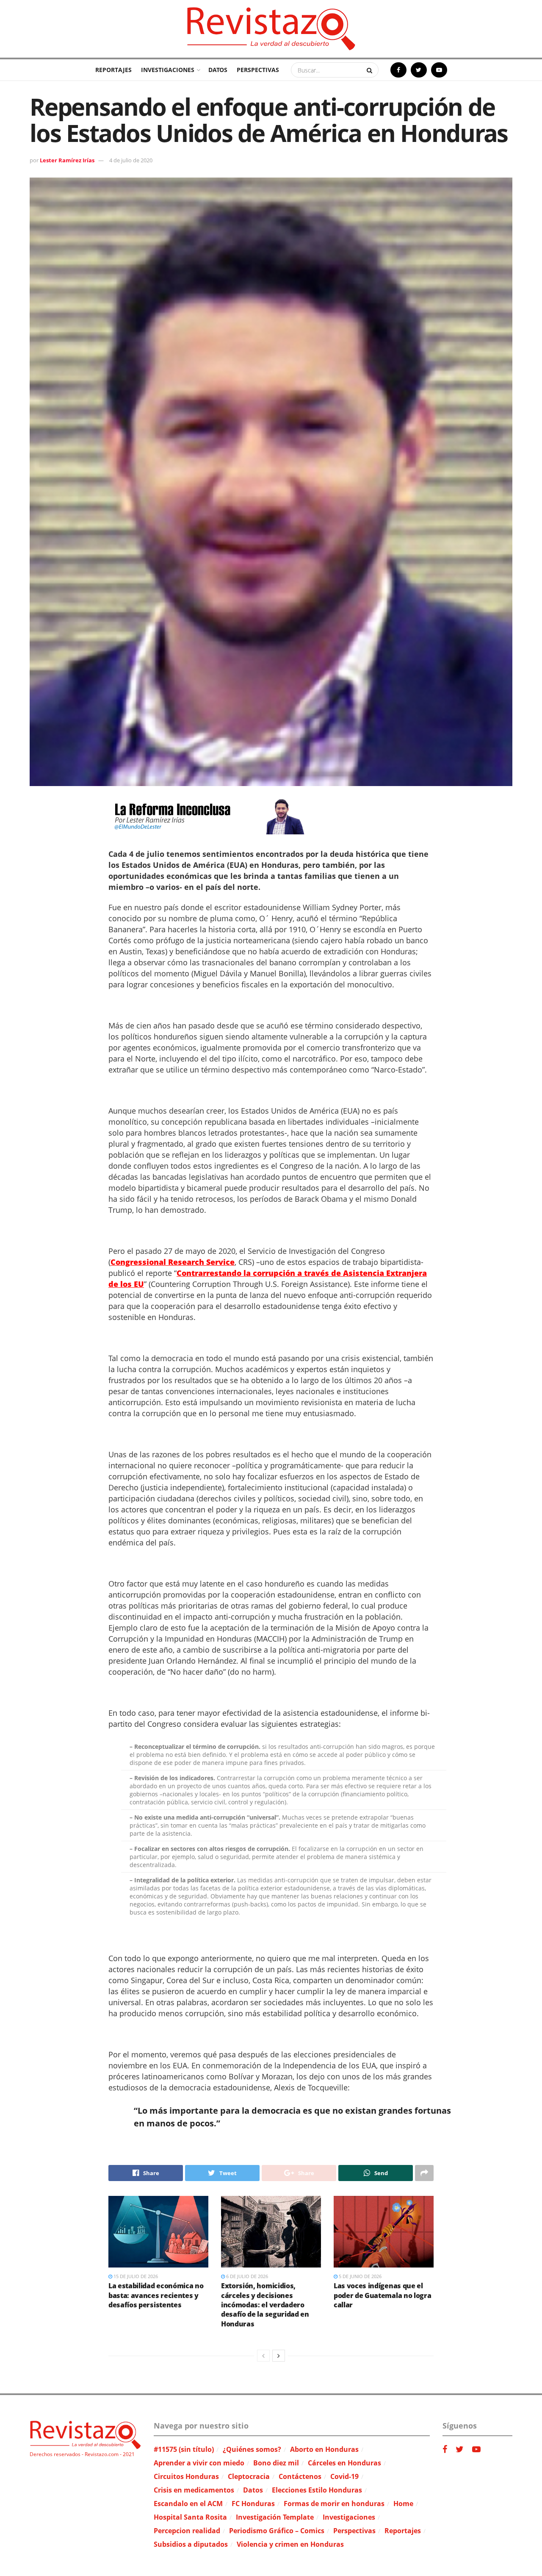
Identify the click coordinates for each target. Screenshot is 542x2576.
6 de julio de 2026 (246, 2276)
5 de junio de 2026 (359, 2276)
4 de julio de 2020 (131, 160)
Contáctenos (300, 2476)
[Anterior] (263, 2356)
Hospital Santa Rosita (190, 2517)
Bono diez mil (276, 2463)
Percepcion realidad (187, 2531)
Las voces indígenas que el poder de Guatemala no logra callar (382, 2295)
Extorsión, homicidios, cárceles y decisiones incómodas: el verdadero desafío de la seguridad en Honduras (265, 2305)
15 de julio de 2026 (135, 2276)
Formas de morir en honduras (334, 2504)
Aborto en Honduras (324, 2449)
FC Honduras (253, 2504)
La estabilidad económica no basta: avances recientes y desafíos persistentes (156, 2295)
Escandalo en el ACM (188, 2504)
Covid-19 (344, 2476)
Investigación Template (275, 2517)
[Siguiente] (279, 2356)
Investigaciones (168, 70)
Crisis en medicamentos (194, 2490)
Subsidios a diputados (191, 2544)
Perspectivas (258, 70)
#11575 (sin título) (184, 2449)
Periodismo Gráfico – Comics (277, 2531)
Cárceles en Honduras (344, 2463)
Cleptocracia (249, 2476)
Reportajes (113, 70)
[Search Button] (371, 70)
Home (403, 2504)
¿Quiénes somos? (252, 2449)
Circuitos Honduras (186, 2476)
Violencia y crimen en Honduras (290, 2544)
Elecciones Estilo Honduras (317, 2490)
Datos (218, 70)
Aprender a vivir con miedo (199, 2463)
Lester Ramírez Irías (67, 160)
